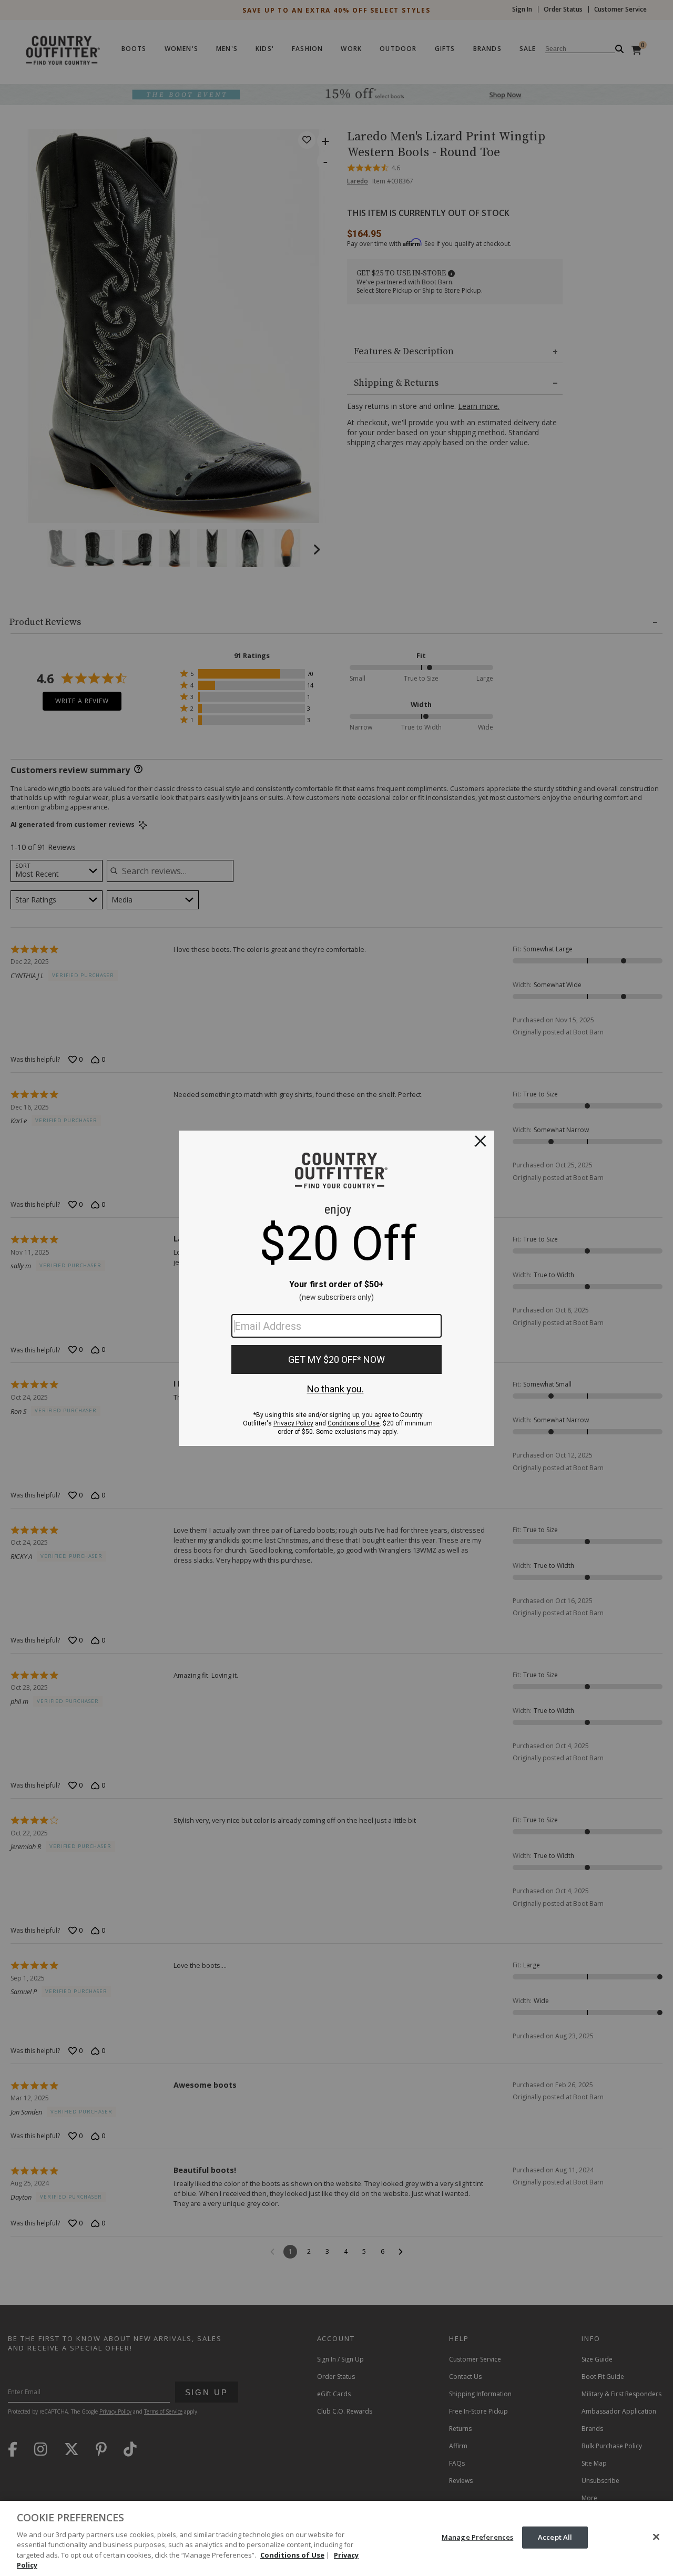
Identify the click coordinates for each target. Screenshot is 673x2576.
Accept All (555, 2537)
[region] (336, 2538)
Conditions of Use (292, 2555)
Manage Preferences (477, 2537)
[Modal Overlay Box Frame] (336, 1288)
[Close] (656, 2537)
